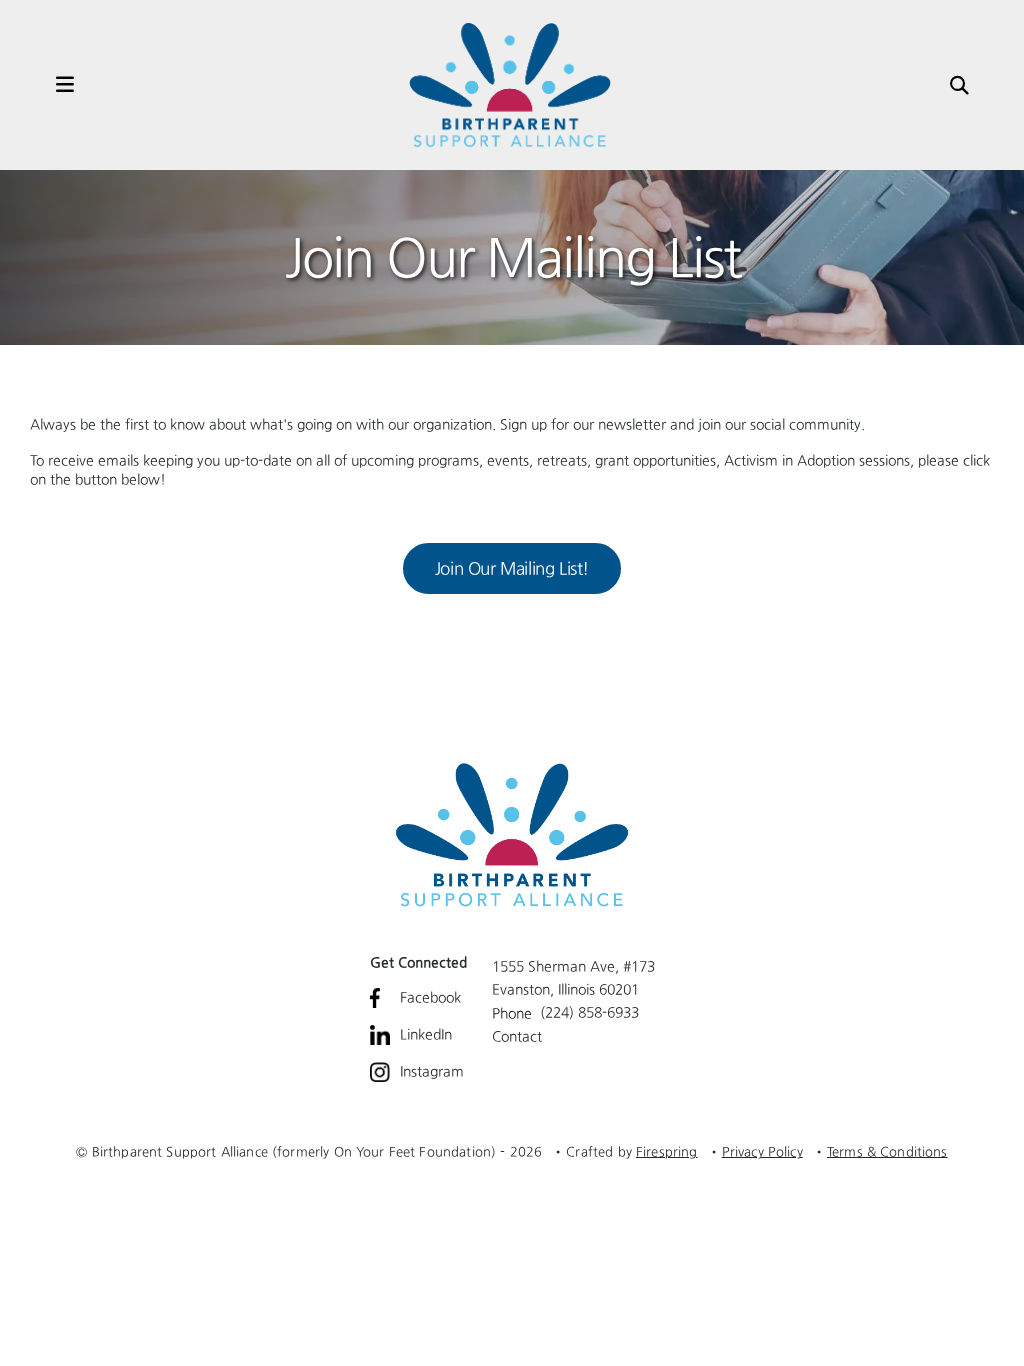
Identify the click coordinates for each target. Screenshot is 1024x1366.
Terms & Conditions (887, 1151)
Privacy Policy (762, 1151)
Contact (517, 1036)
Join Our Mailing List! (512, 568)
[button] (45, 85)
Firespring (667, 1151)
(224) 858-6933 (589, 1012)
